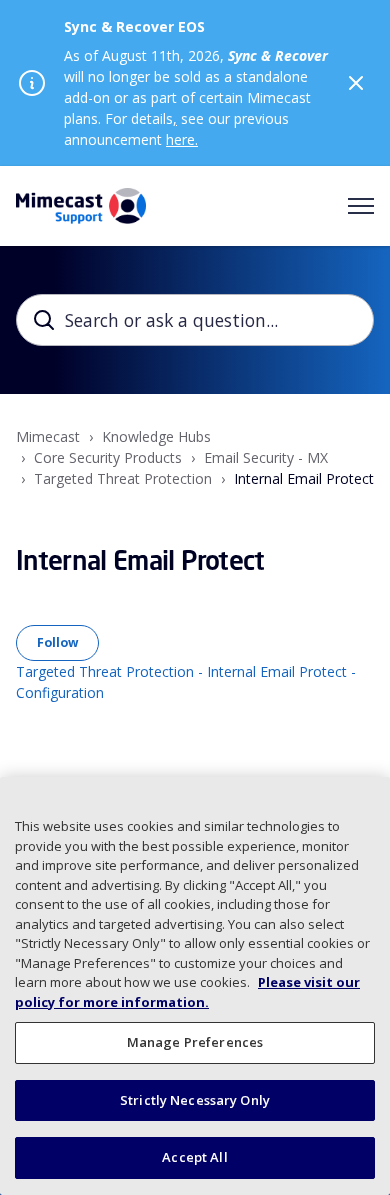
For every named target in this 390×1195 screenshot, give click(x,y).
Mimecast (48, 436)
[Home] (81, 206)
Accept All (194, 1157)
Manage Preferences (195, 1042)
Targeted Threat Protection (123, 478)
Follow (57, 642)
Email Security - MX (266, 457)
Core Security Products (108, 457)
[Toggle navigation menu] (361, 206)
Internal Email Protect (304, 478)
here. (182, 139)
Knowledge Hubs (156, 436)
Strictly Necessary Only (195, 1100)
